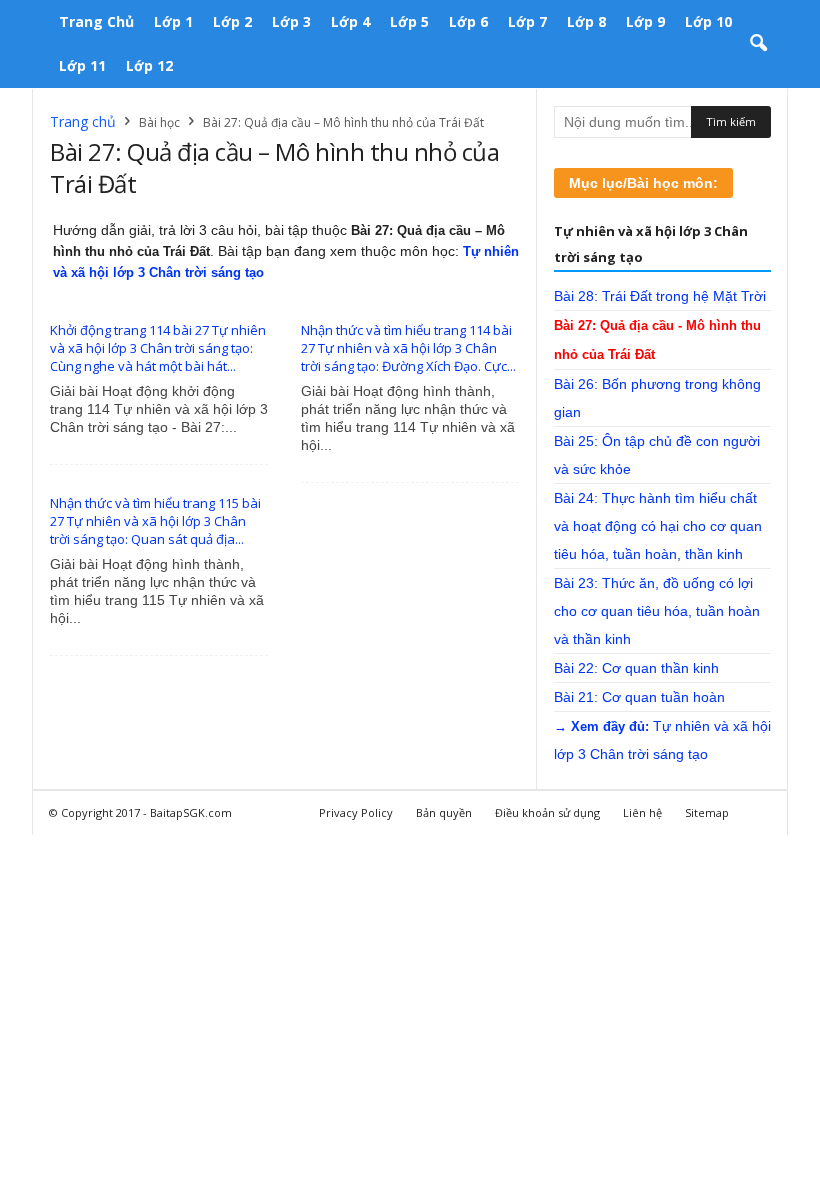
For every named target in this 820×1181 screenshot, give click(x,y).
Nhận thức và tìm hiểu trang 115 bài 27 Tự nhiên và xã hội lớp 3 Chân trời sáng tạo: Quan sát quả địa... (155, 521)
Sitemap (707, 812)
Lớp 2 (232, 21)
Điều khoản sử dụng (547, 812)
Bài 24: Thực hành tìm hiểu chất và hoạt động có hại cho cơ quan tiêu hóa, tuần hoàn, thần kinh (658, 526)
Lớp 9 (645, 21)
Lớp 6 (468, 21)
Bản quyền (444, 812)
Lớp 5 (409, 21)
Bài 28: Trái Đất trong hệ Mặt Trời (660, 296)
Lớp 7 (527, 21)
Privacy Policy (356, 812)
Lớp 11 (82, 65)
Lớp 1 (173, 21)
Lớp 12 (149, 65)
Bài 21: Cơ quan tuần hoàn (639, 697)
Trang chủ (96, 21)
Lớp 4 (350, 21)
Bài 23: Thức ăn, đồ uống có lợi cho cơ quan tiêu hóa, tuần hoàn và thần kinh (657, 611)
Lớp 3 (291, 21)
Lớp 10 (708, 21)
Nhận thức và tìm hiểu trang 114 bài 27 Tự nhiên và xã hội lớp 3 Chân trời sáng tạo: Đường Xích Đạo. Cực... (408, 348)
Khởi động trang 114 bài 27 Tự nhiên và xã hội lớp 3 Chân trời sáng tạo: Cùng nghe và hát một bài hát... (158, 348)
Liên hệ (642, 812)
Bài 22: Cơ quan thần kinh (636, 668)
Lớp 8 (586, 21)
